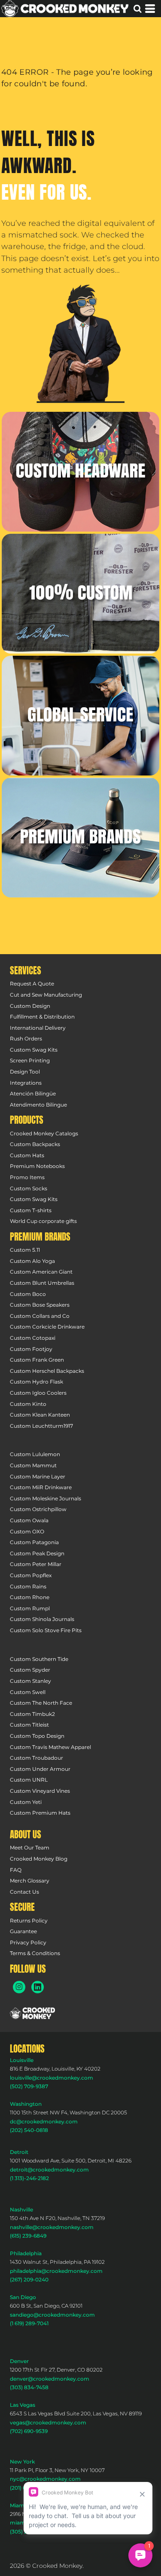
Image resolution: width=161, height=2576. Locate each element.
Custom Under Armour (40, 1769)
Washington (26, 2104)
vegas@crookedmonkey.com (48, 2422)
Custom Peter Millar (36, 1564)
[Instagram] (19, 1987)
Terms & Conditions (35, 1953)
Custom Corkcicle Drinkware (47, 1327)
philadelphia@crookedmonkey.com (56, 2271)
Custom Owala (29, 1520)
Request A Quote (32, 984)
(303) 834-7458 (29, 2387)
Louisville (22, 2060)
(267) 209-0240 (29, 2279)
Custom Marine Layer (38, 1477)
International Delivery (38, 1028)
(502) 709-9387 (29, 2086)
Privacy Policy (28, 1942)
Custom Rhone (30, 1597)
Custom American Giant (41, 1272)
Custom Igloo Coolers (38, 1393)
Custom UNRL (29, 1780)
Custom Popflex (31, 1575)
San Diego (23, 2297)
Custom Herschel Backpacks (47, 1371)
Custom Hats (27, 1155)
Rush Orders (26, 1039)
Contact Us (24, 1892)
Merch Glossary (30, 1881)
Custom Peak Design (37, 1553)
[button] (80, 344)
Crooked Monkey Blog (39, 1859)
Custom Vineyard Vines (40, 1791)
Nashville (21, 2210)
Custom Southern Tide (39, 1659)
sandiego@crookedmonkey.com (52, 2315)
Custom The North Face (41, 1703)
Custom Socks (29, 1188)
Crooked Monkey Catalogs (44, 1133)
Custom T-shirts (31, 1210)
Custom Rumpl (30, 1608)
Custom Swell (28, 1692)
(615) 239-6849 (28, 2236)
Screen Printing (30, 1060)
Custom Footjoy (31, 1349)
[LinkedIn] (38, 1987)
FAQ (16, 1870)
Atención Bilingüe (33, 1093)
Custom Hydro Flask (36, 1382)
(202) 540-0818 (29, 2130)
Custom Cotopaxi (33, 1338)
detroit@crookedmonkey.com (49, 2170)
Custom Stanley (30, 1681)
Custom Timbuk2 (32, 1714)
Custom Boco (28, 1294)
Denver (19, 2361)
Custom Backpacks (35, 1144)
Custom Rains (28, 1586)
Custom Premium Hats (40, 1813)
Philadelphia (26, 2253)
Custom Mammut (33, 1465)
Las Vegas (23, 2405)
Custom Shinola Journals (42, 1619)
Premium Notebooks (37, 1166)
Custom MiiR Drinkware (41, 1487)
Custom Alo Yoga (32, 1261)
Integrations (26, 1083)
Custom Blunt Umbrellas (42, 1283)
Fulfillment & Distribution (42, 1017)
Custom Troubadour (36, 1758)
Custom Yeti (26, 1802)
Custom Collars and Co (40, 1316)
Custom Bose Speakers (40, 1305)
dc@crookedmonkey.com (44, 2121)
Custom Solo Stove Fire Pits (46, 1630)
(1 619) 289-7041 (29, 2323)
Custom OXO (27, 1531)
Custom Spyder (30, 1670)
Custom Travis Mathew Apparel (50, 1747)
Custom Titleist (29, 1725)
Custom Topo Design (37, 1736)
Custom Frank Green (37, 1360)
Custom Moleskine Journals (46, 1498)
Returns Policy (29, 1921)
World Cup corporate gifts (43, 1221)
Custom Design (30, 1006)
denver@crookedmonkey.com (50, 2379)
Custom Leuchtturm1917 (41, 1426)
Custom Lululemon (35, 1454)
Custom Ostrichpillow (38, 1509)
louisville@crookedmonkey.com (52, 2078)
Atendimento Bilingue (38, 1105)
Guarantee (23, 1931)
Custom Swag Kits (34, 1050)
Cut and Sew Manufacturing (46, 995)
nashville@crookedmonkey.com (52, 2227)
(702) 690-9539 (29, 2431)
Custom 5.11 (25, 1250)
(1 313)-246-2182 (29, 2178)
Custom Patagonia (34, 1542)
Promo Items (27, 1177)
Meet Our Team (30, 1848)
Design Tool (25, 1072)
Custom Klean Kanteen (40, 1415)
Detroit (19, 2152)
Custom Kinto (28, 1404)
